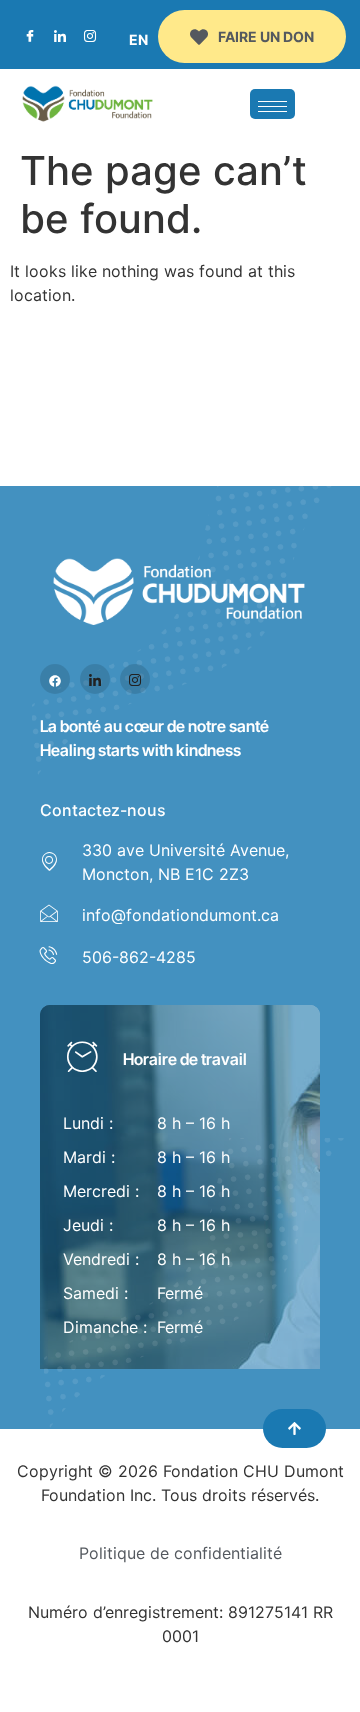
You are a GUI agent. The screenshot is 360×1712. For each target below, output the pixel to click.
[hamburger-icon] (272, 104)
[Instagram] (90, 37)
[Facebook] (30, 37)
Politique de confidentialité (180, 1553)
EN (138, 39)
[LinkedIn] (60, 37)
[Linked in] (95, 679)
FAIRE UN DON (266, 36)
